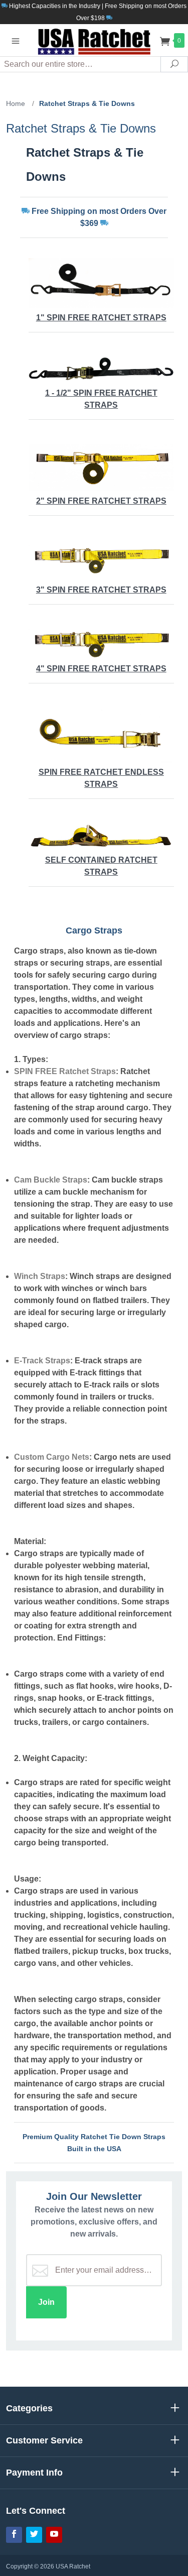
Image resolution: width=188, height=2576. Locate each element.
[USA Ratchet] (94, 40)
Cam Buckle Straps (51, 1180)
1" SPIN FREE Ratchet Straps (101, 318)
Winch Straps (40, 1276)
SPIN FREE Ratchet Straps (65, 1071)
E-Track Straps (42, 1361)
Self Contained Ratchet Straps (101, 866)
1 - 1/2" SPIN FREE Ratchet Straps (101, 399)
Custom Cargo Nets (52, 1457)
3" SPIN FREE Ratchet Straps (101, 590)
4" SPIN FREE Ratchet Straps (101, 669)
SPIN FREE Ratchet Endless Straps (101, 778)
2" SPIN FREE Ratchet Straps (101, 501)
